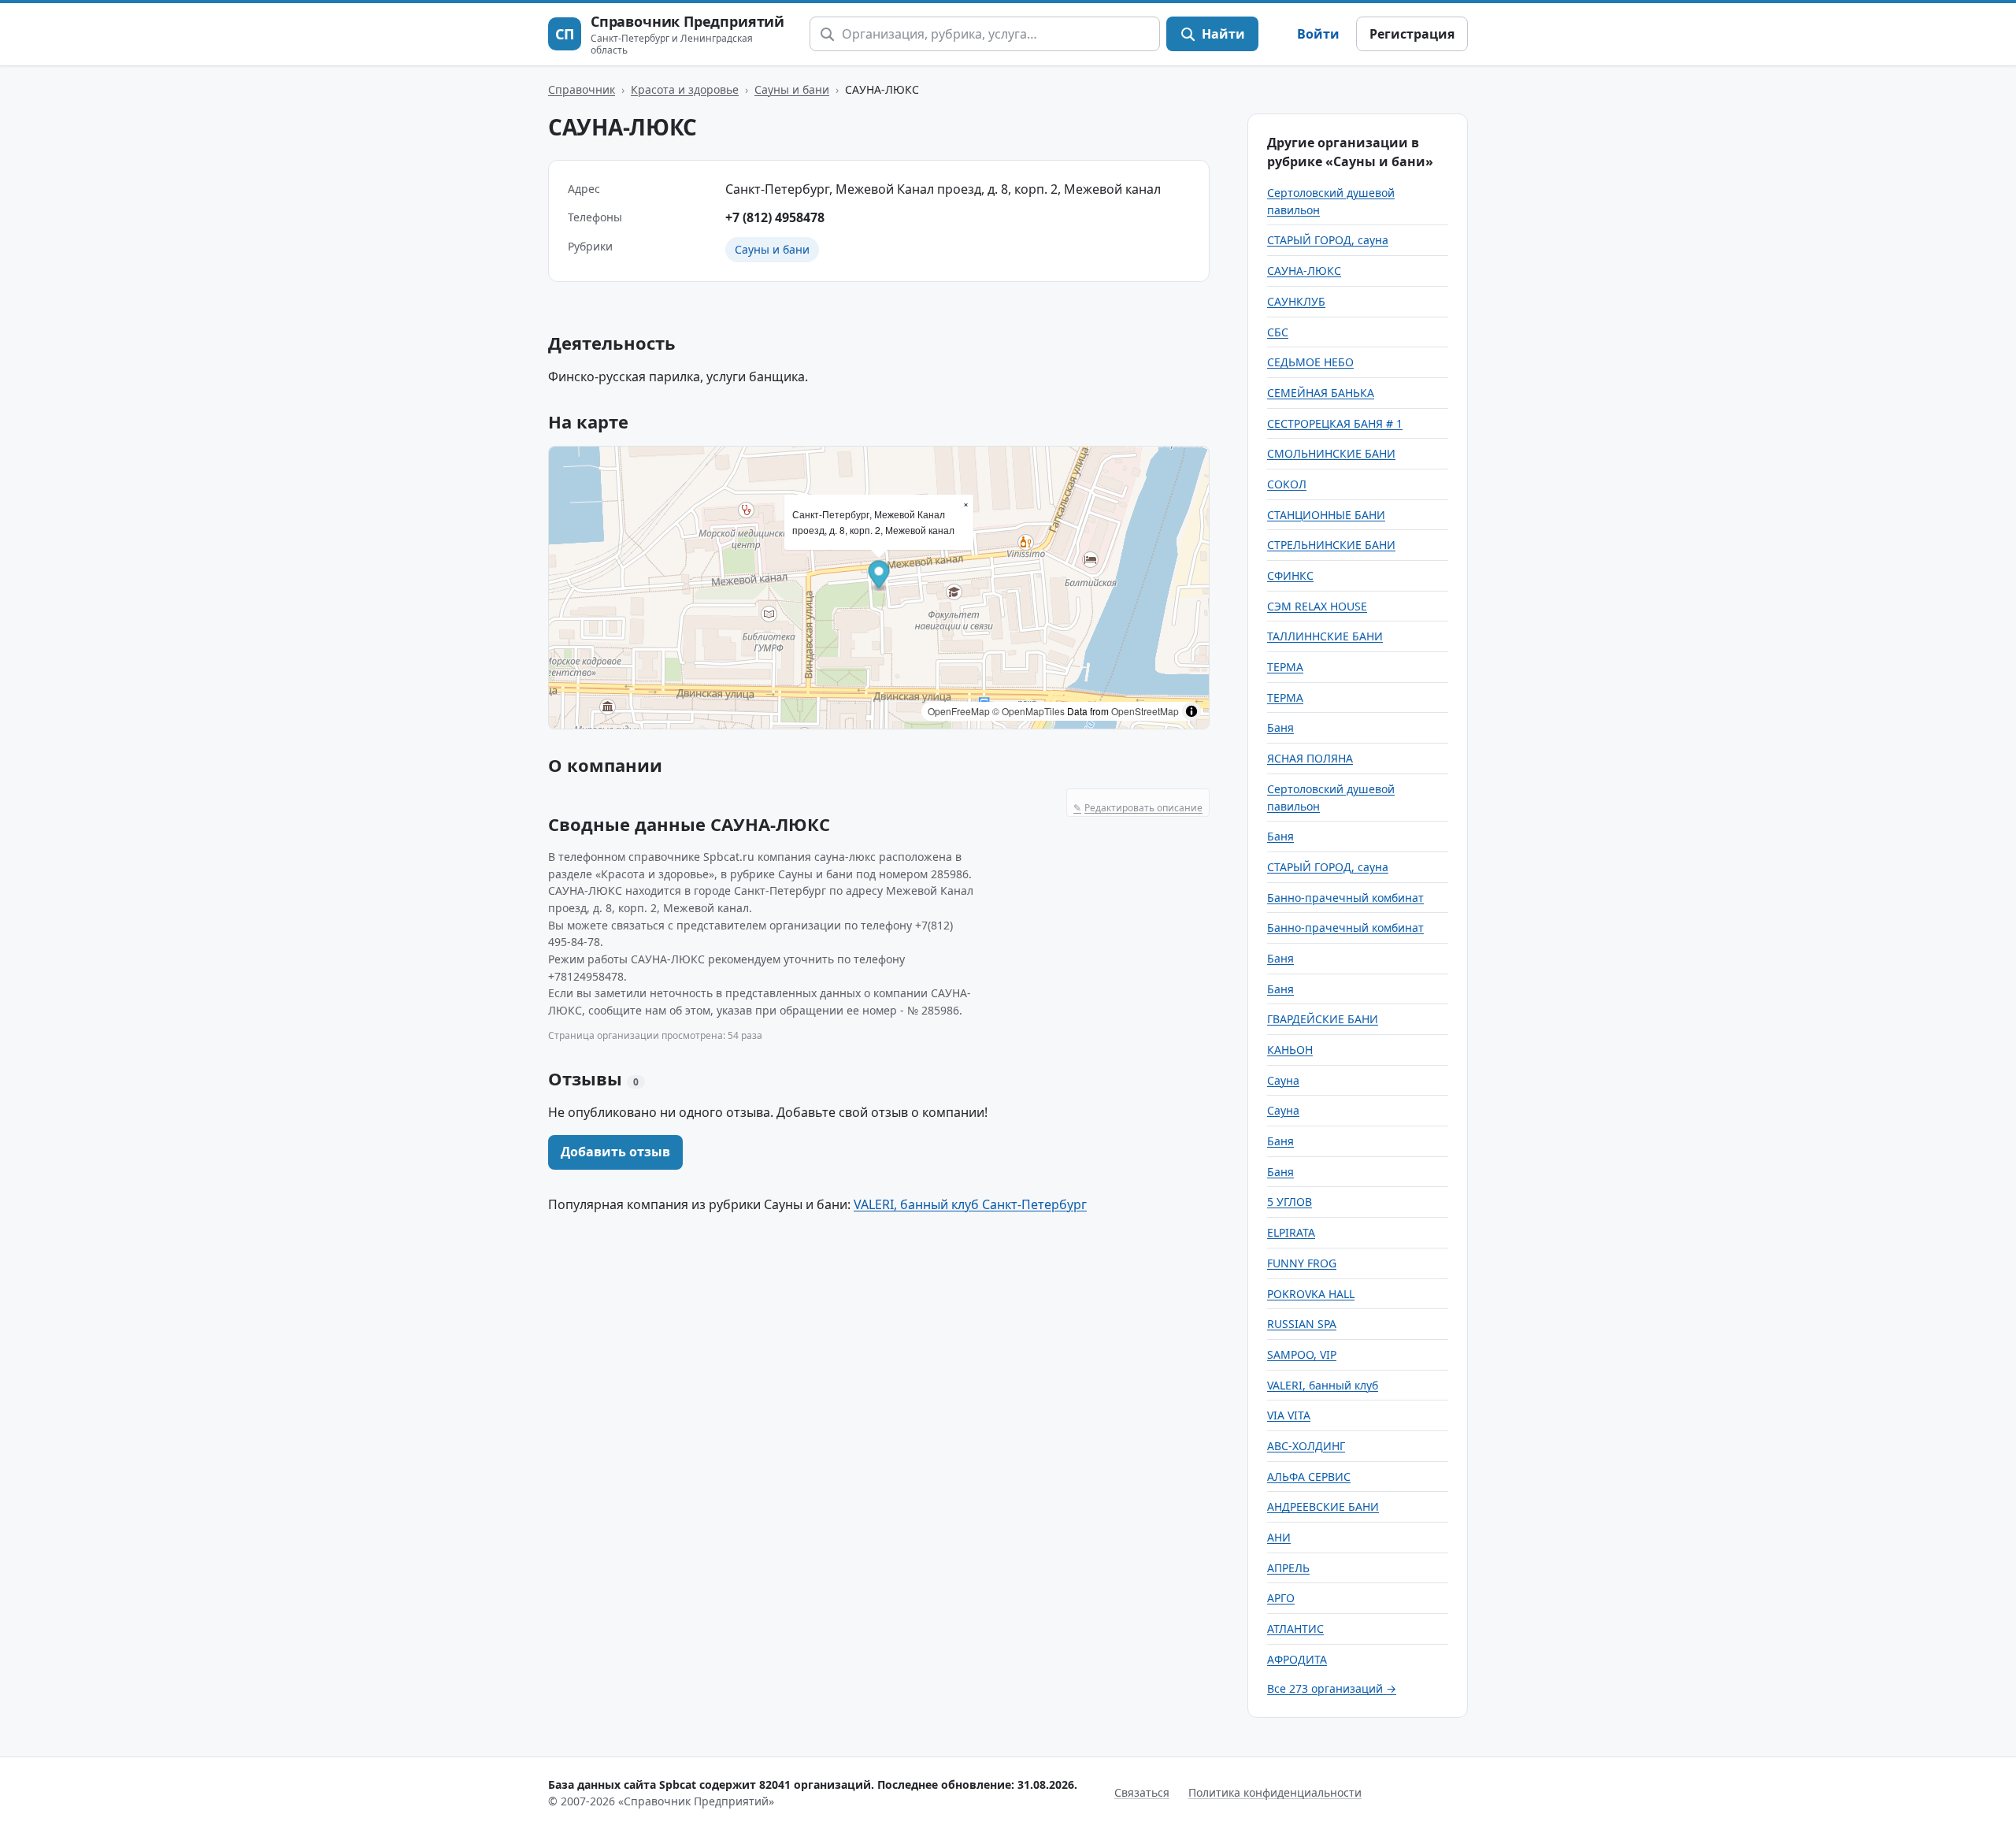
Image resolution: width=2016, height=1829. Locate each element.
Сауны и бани (792, 89)
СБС (1278, 332)
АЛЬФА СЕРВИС (1309, 1477)
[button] (879, 576)
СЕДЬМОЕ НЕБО (1310, 362)
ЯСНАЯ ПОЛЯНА (1310, 758)
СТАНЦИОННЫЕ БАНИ (1326, 515)
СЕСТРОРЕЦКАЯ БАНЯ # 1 (1335, 423)
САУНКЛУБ (1296, 301)
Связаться (1142, 1792)
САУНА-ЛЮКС (1304, 271)
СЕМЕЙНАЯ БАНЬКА (1321, 393)
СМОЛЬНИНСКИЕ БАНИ (1331, 453)
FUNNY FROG (1302, 1263)
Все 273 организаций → (1332, 1688)
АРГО (1281, 1598)
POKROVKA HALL (1311, 1294)
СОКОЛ (1287, 484)
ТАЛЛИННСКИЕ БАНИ (1325, 636)
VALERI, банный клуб (1323, 1385)
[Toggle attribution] (1191, 711)
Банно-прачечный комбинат (1345, 898)
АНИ (1279, 1537)
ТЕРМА (1285, 667)
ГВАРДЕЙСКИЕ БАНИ (1323, 1019)
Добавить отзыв (615, 1152)
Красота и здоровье (685, 89)
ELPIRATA (1291, 1232)
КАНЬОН (1290, 1050)
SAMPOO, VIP (1302, 1354)
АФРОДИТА (1297, 1659)
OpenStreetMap (1145, 711)
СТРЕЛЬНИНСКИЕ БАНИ (1331, 545)
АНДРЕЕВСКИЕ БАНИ (1323, 1506)
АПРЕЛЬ (1288, 1568)
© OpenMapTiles (1028, 711)
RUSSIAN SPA (1302, 1324)
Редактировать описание (1138, 808)
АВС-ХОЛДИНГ (1306, 1446)
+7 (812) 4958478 (775, 217)
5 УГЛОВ (1290, 1202)
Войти (1318, 34)
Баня (1280, 727)
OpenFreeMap (959, 711)
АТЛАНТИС (1295, 1629)
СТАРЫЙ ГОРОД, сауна (1328, 240)
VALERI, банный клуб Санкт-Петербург (970, 1204)
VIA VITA (1289, 1415)
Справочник (582, 89)
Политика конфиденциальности (1275, 1792)
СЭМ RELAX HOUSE (1317, 606)
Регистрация (1412, 34)
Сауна (1283, 1080)
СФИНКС (1290, 575)
